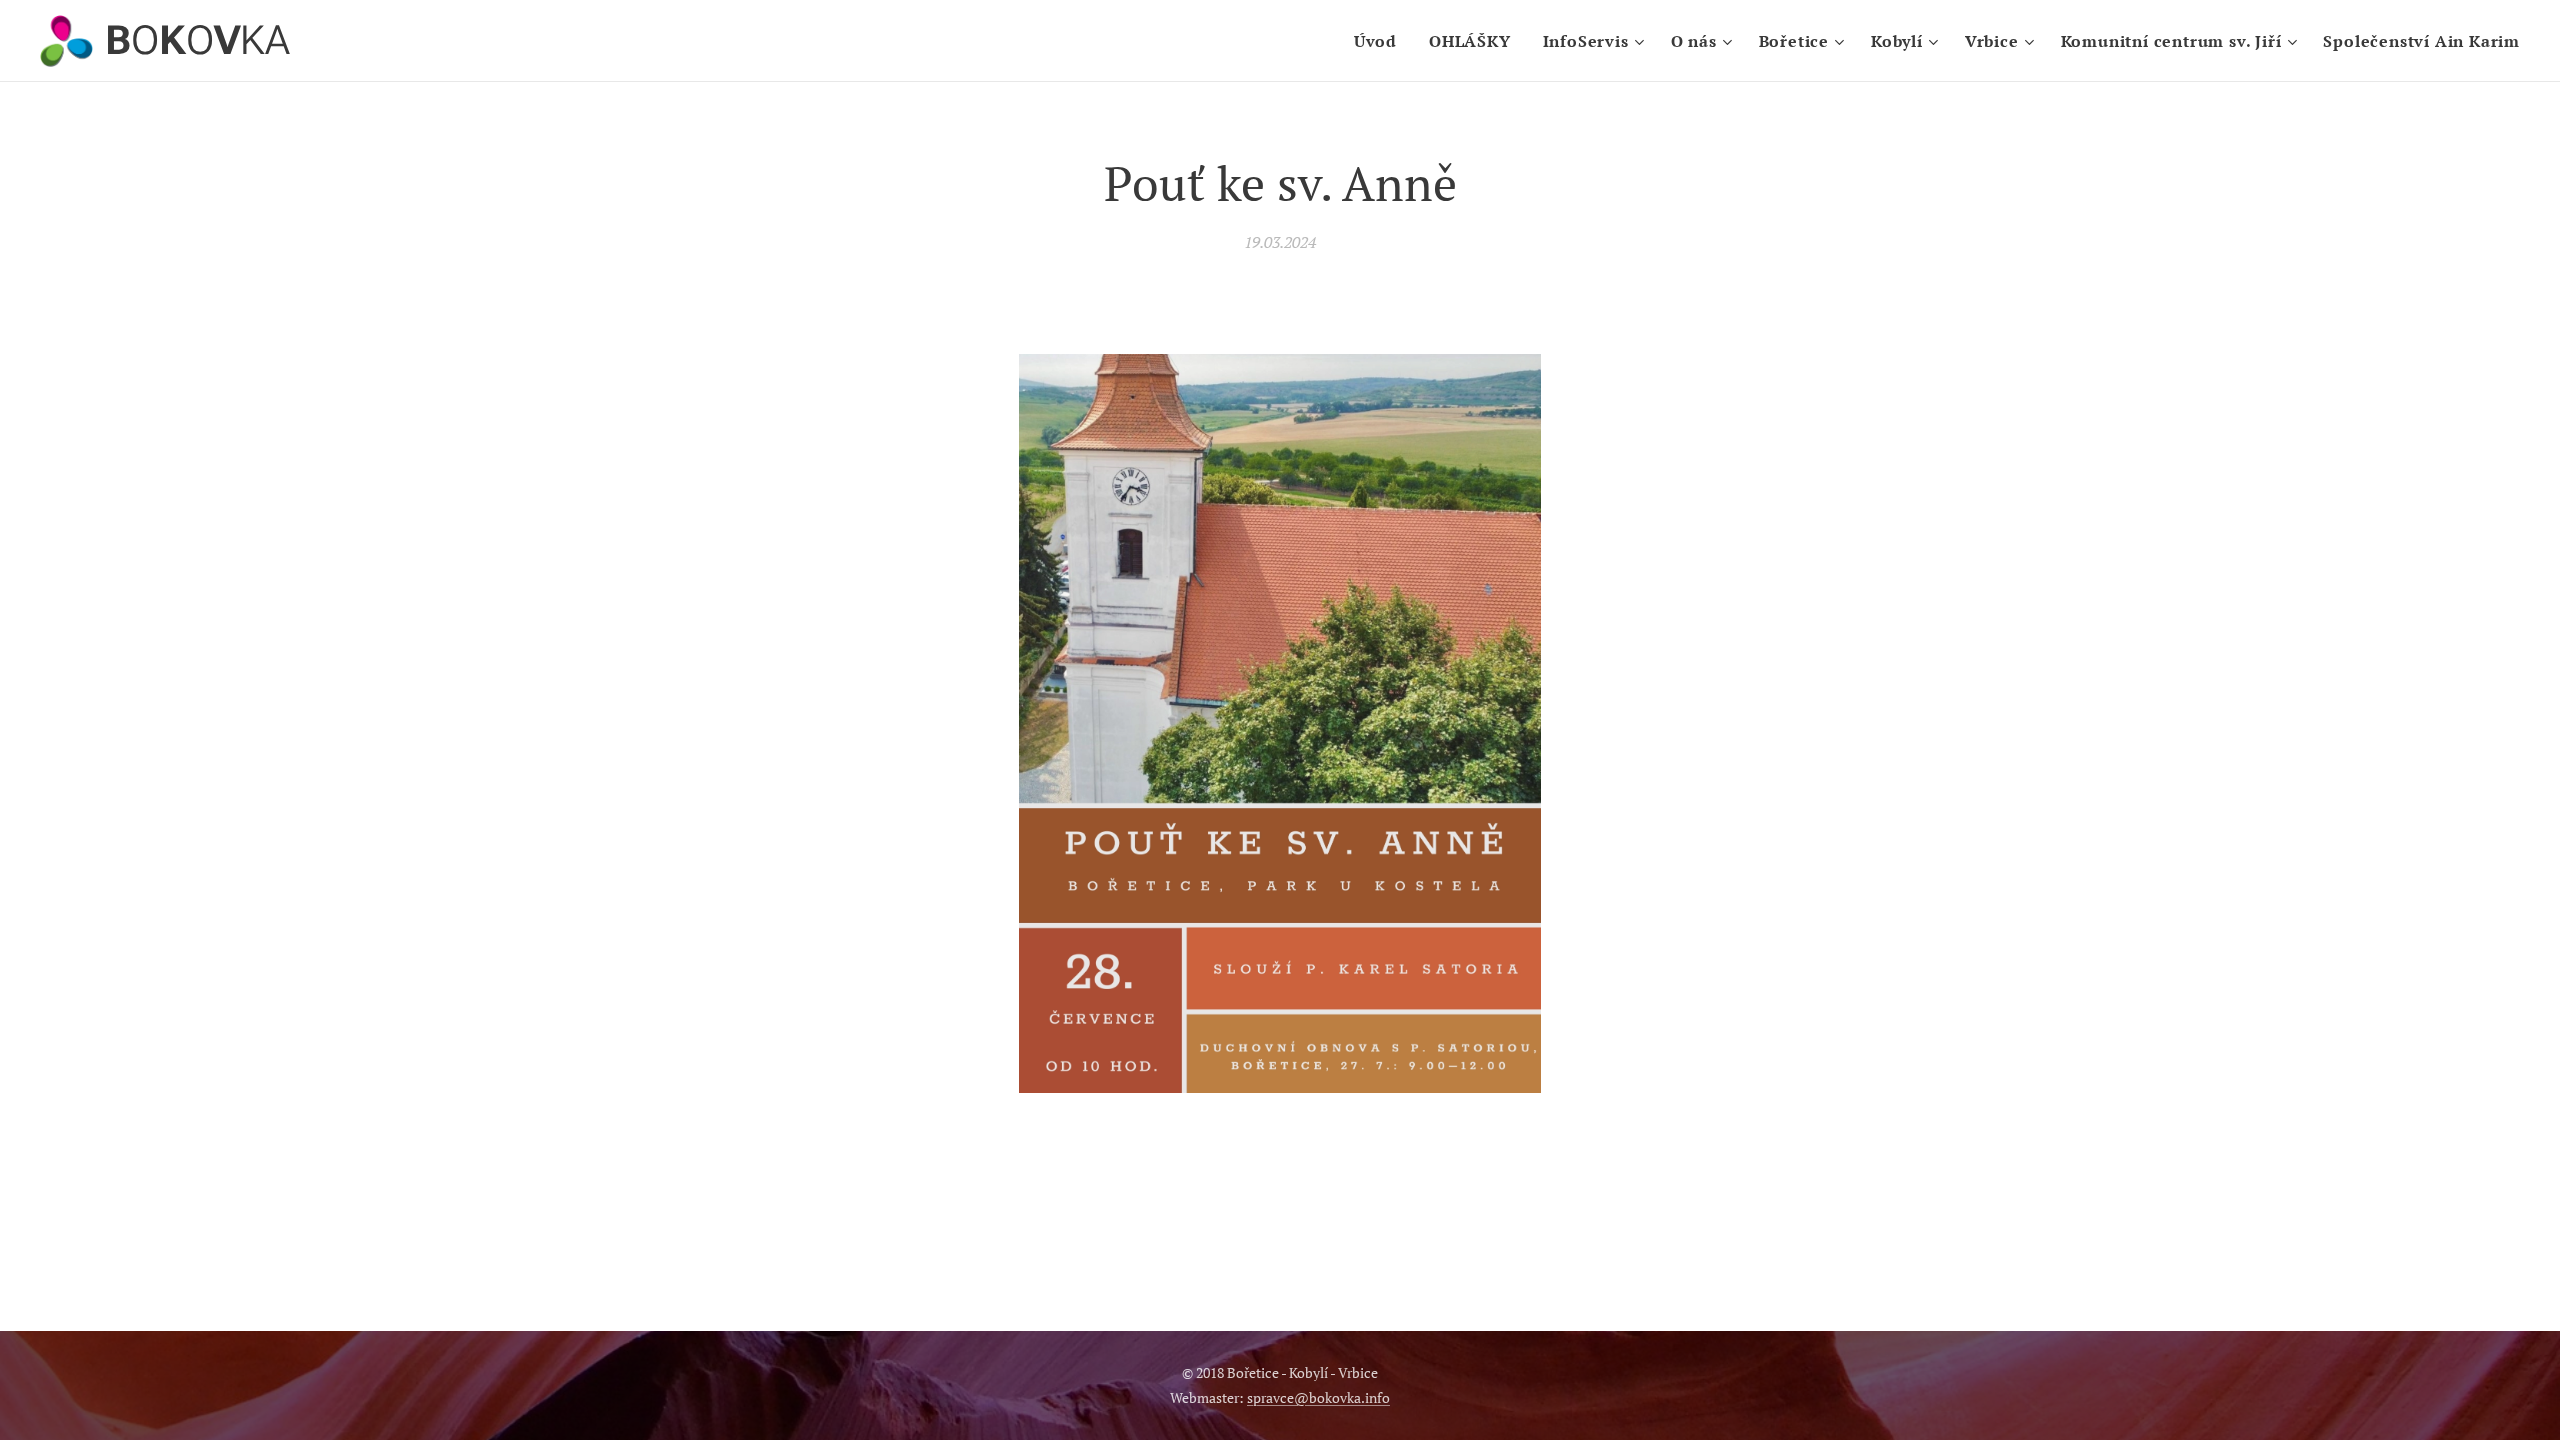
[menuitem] (1381, 41)
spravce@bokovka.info (1318, 1397)
